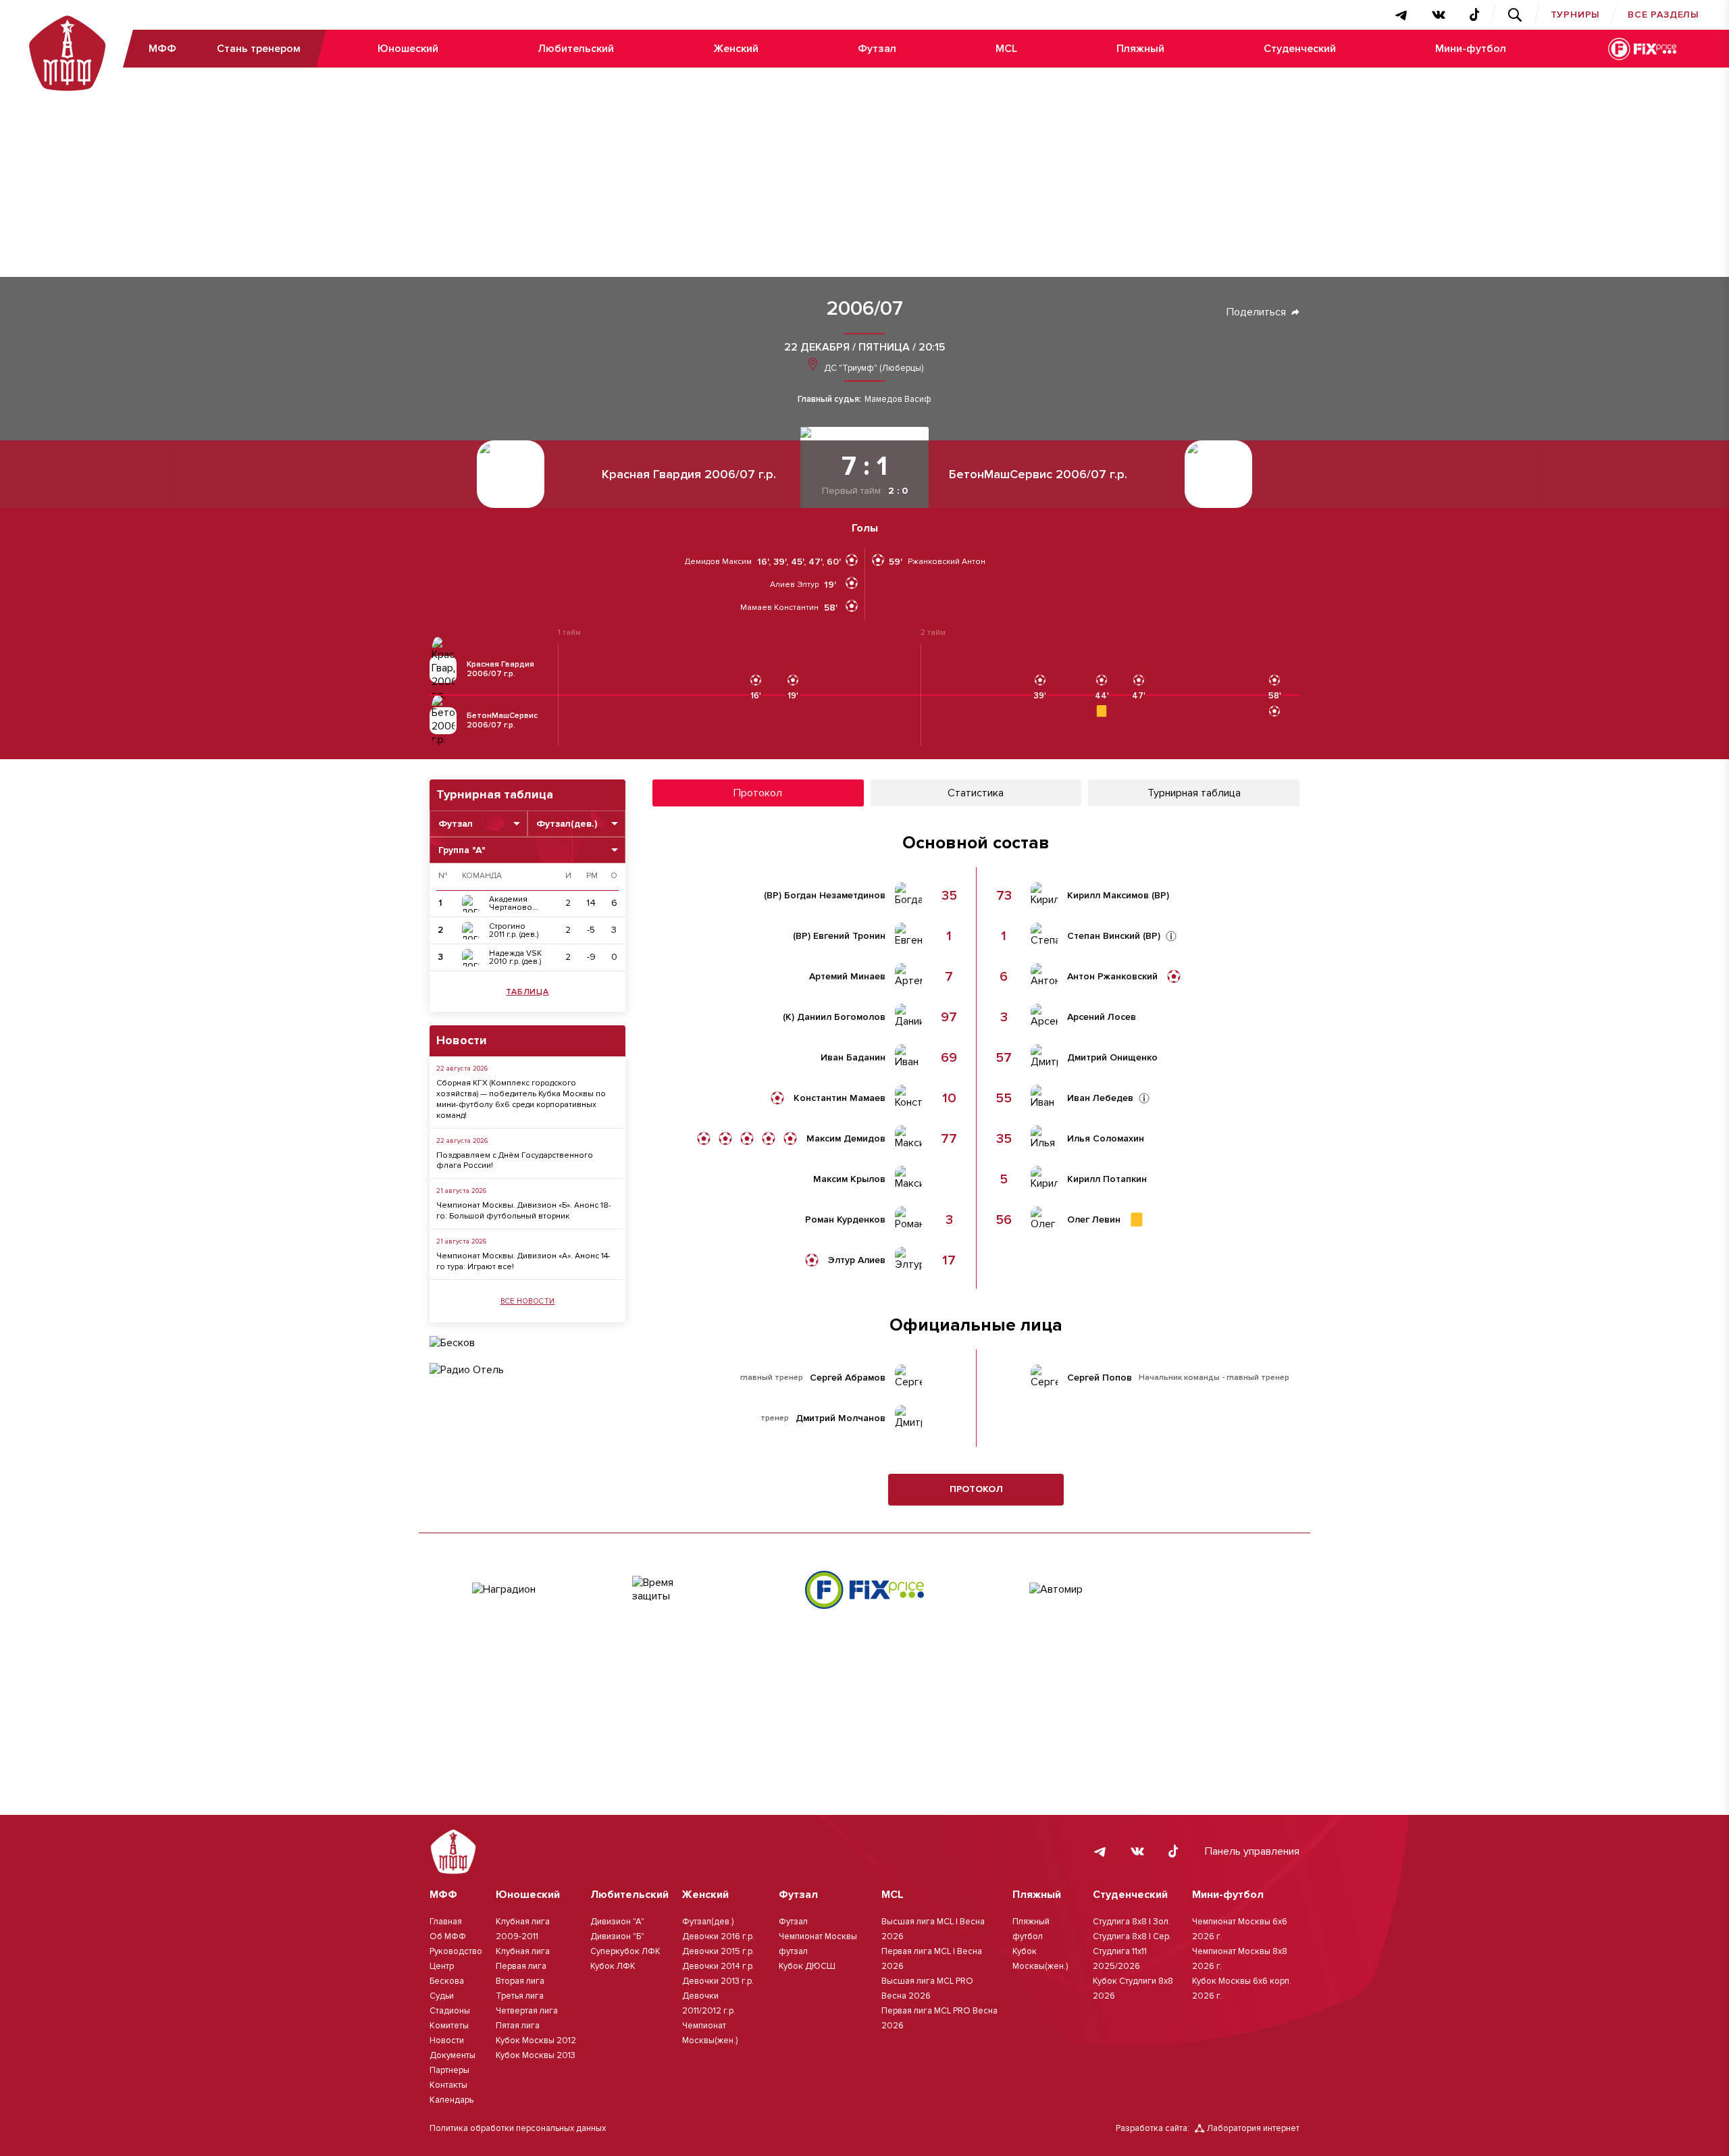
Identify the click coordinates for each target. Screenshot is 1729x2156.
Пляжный (1140, 49)
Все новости (528, 1301)
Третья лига (520, 1996)
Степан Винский (1104, 936)
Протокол (976, 1489)
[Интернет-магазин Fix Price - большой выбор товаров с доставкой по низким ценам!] (864, 1590)
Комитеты (449, 2026)
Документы (453, 2055)
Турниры (1576, 15)
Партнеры (449, 2070)
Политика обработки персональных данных (518, 2128)
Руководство (456, 1951)
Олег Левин (1094, 1220)
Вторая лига (520, 1981)
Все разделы (1663, 15)
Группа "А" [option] (462, 850)
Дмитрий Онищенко (1112, 1058)
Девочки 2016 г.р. (718, 1936)
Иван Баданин (853, 1058)
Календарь (451, 2100)
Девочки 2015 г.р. (718, 1951)
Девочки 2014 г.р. (718, 1966)
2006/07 (865, 309)
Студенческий (1300, 49)
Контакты (448, 2085)
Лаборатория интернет (1253, 2128)
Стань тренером (259, 49)
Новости (447, 2040)
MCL (1006, 49)
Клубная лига (523, 1951)
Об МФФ (448, 1936)
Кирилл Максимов (1108, 896)
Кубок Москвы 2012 (536, 2040)
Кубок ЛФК (613, 1966)
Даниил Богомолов (841, 1017)
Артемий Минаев (847, 977)
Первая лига (521, 1966)
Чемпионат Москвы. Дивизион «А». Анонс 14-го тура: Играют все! (523, 1261)
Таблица (527, 992)
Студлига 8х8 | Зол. (1132, 1922)
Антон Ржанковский (1112, 977)
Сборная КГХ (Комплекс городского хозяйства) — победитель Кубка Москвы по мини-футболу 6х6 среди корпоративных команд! (521, 1099)
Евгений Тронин (849, 936)
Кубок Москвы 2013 (536, 2055)
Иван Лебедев (1100, 1098)
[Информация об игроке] (1171, 936)
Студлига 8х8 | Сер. (1132, 1936)
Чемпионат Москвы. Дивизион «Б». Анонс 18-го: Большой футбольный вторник (524, 1211)
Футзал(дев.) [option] (567, 824)
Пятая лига (518, 2026)
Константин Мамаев (840, 1098)
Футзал (877, 49)
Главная (446, 1922)
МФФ (162, 49)
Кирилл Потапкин (1107, 1179)
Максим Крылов (849, 1179)
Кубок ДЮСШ (807, 1966)
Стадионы (450, 2011)
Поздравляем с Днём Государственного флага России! (515, 1161)
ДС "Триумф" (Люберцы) (873, 368)
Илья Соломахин (1106, 1139)
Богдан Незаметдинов (835, 896)
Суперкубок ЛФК (625, 1951)
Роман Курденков (845, 1220)
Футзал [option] (456, 824)
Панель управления (1252, 1851)
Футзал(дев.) (708, 1922)
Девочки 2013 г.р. (718, 1981)
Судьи (442, 1996)
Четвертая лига (527, 2011)
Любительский (576, 49)
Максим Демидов (846, 1139)
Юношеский (408, 49)
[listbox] (479, 824)
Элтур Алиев (857, 1260)
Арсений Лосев (1102, 1017)
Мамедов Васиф (898, 400)
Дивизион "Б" (617, 1936)
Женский (736, 49)
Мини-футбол (1471, 49)
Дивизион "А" (617, 1922)
